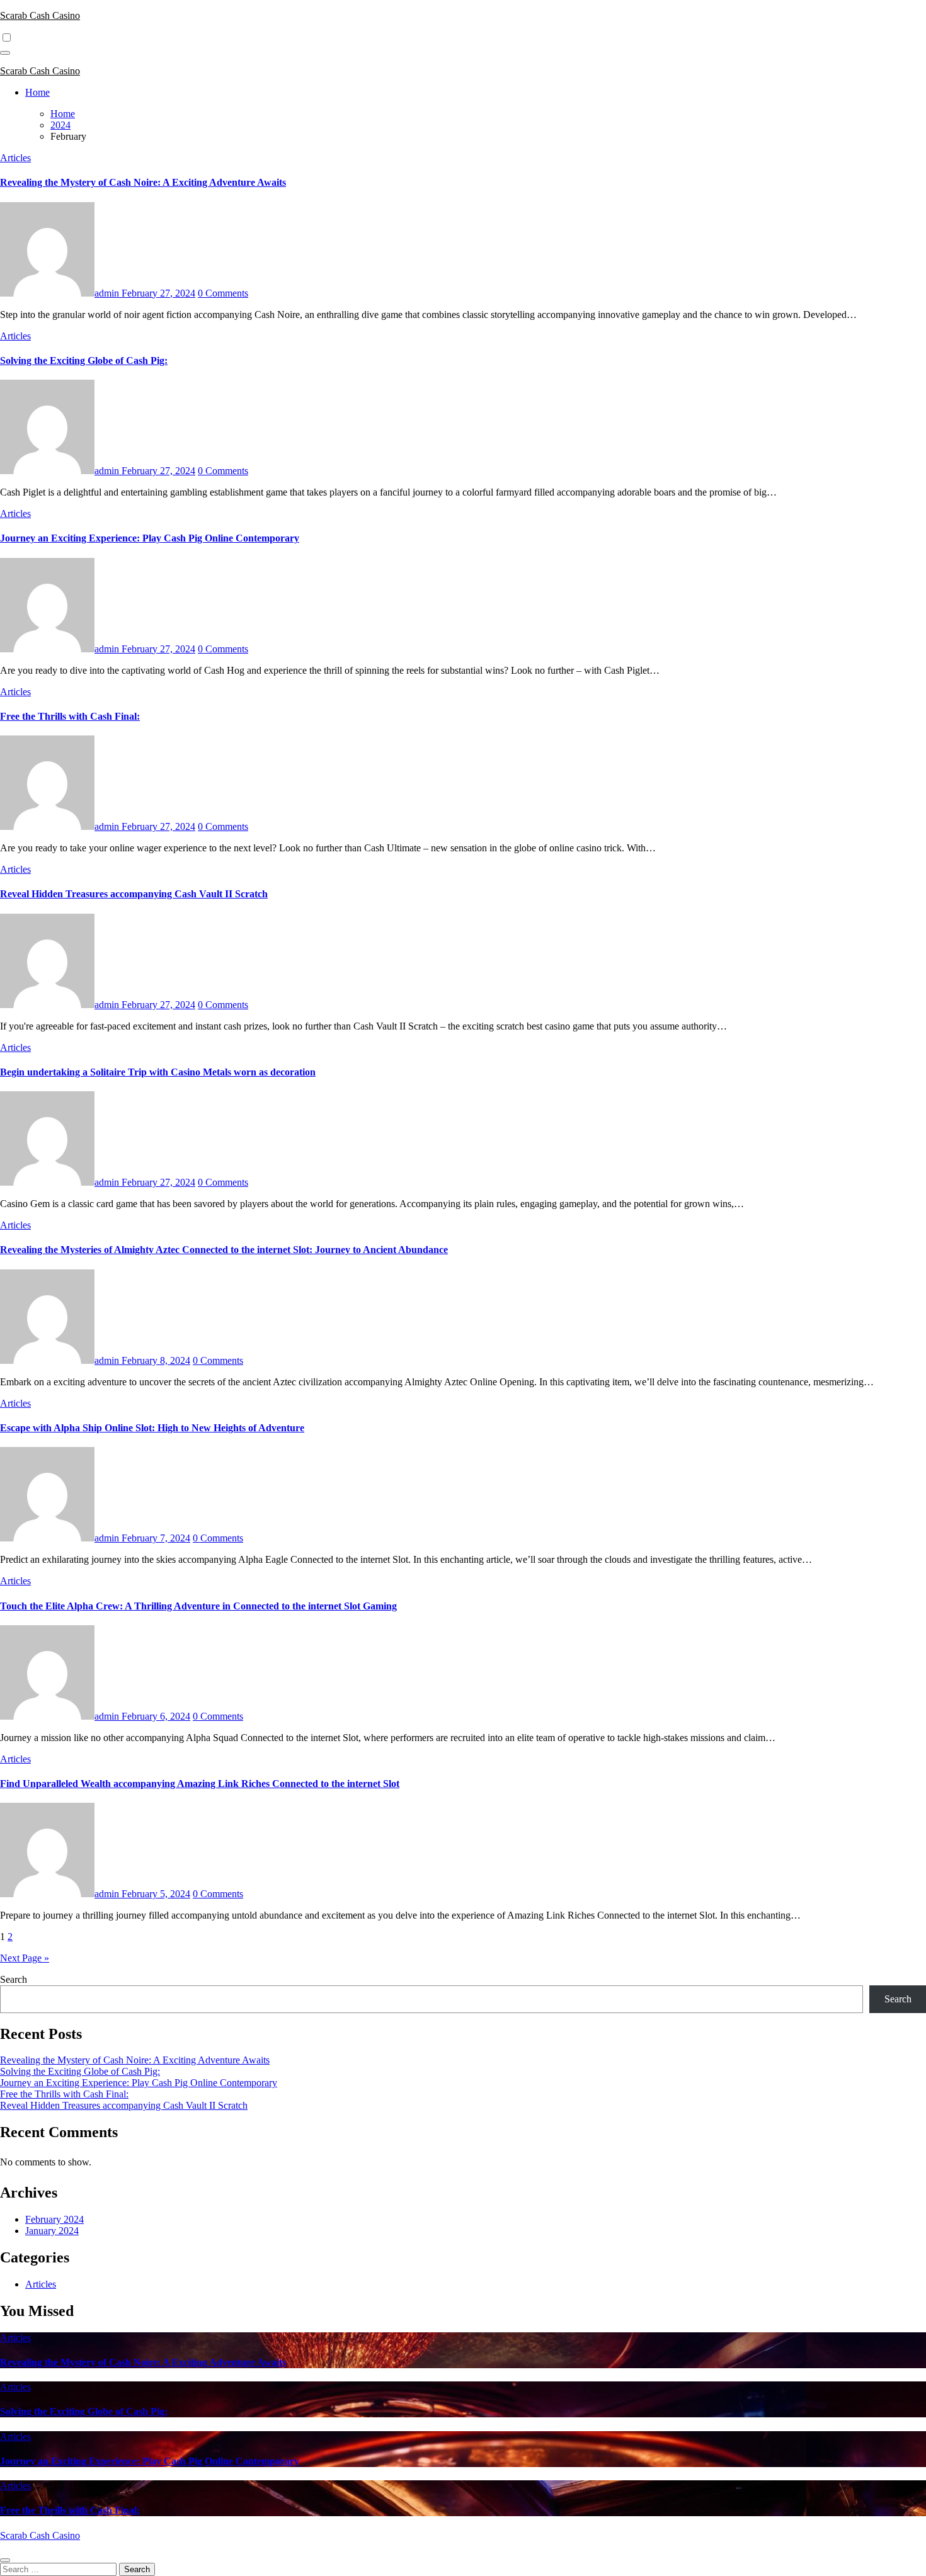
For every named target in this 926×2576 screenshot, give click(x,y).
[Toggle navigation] (5, 53)
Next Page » (25, 1958)
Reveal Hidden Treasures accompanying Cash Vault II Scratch (134, 894)
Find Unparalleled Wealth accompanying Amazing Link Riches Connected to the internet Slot (200, 1784)
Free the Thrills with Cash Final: (70, 716)
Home (37, 92)
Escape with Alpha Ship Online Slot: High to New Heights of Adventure (152, 1428)
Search (14, 1979)
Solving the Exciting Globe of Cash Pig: (84, 360)
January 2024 (52, 2231)
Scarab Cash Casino (40, 15)
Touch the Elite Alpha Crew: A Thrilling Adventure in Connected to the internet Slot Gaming (198, 1606)
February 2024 (54, 2219)
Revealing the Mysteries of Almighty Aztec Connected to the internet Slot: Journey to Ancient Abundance (224, 1250)
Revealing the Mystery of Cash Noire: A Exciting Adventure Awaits (143, 182)
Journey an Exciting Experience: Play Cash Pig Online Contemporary (150, 538)
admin (108, 293)
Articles (15, 158)
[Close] (5, 2560)
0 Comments (223, 293)
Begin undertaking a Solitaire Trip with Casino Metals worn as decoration (158, 1072)
